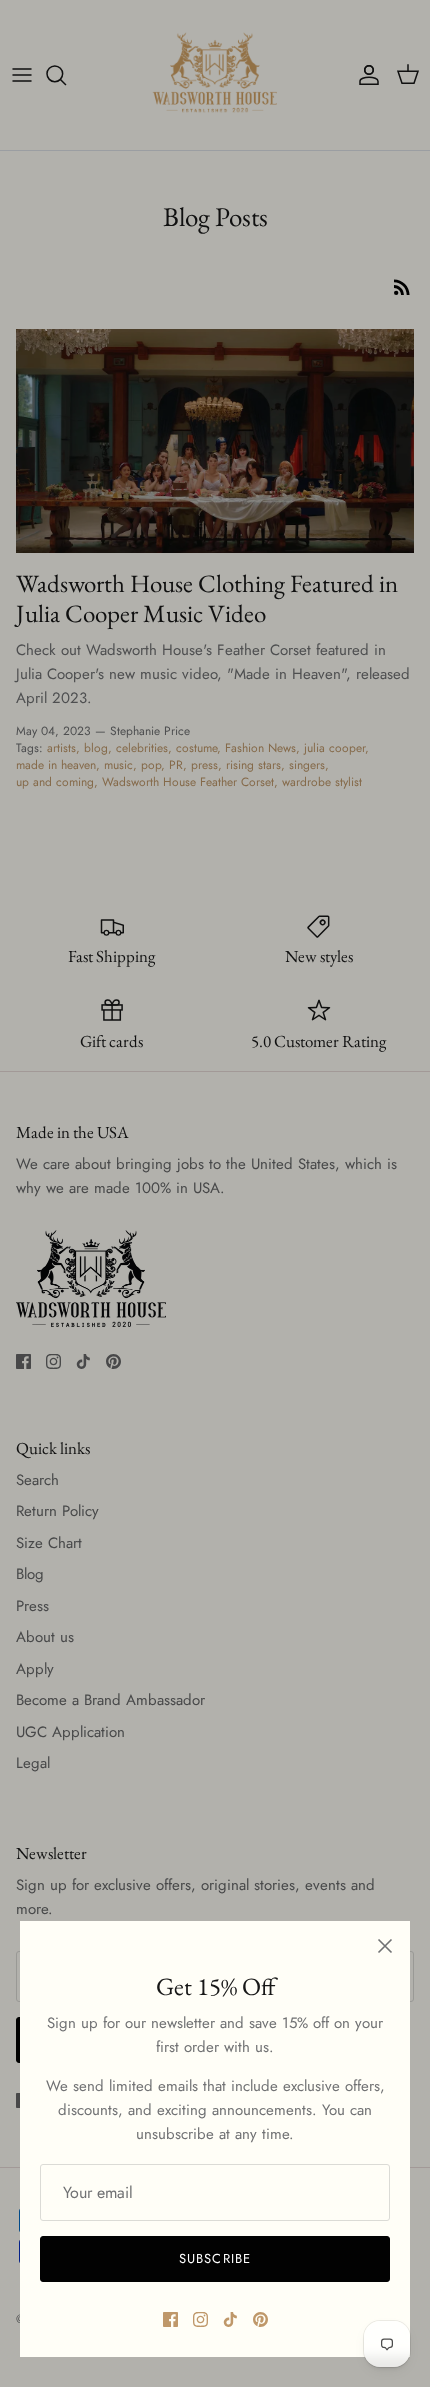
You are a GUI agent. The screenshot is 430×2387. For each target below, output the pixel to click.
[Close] (385, 1946)
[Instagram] (200, 2319)
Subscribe (214, 2258)
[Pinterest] (260, 2319)
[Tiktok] (230, 2319)
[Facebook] (170, 2319)
